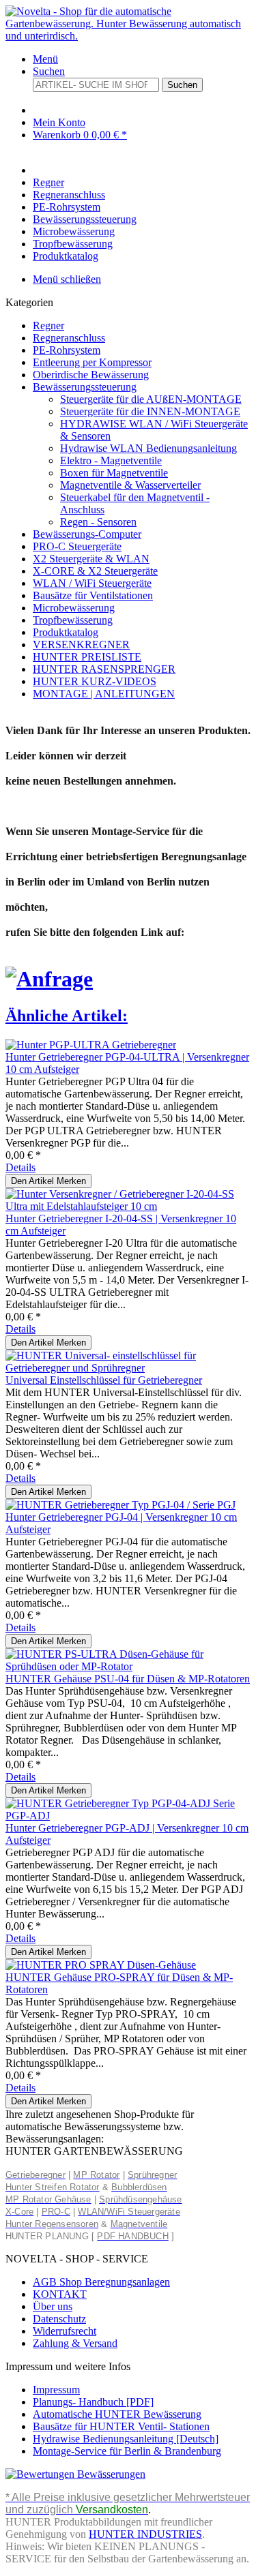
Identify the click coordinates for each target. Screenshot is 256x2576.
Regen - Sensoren (98, 522)
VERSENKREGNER (81, 645)
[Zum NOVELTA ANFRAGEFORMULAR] (49, 979)
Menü (45, 59)
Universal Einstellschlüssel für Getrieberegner (104, 1380)
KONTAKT (60, 2294)
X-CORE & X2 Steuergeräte (95, 571)
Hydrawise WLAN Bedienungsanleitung (148, 448)
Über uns (53, 2306)
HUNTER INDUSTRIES (145, 2534)
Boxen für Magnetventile (114, 473)
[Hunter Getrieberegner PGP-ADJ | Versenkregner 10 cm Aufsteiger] (128, 1816)
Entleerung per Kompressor (92, 362)
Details (20, 1167)
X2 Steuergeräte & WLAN (91, 559)
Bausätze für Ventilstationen (93, 595)
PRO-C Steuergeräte (77, 546)
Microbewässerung (74, 608)
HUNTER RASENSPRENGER (104, 669)
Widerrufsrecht (65, 2331)
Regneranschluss (69, 338)
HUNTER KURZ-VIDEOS (95, 681)
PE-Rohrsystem (67, 350)
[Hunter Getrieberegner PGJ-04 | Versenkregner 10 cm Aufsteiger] (120, 1505)
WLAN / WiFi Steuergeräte (92, 583)
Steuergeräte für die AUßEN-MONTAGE (151, 399)
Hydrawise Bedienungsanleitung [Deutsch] (126, 2439)
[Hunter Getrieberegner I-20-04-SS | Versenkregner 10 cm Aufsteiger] (128, 1206)
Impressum (56, 2390)
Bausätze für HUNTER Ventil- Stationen (121, 2426)
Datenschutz (59, 2319)
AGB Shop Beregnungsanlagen (101, 2282)
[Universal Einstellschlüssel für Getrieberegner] (128, 1368)
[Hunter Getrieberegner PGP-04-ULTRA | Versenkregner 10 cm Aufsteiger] (91, 1045)
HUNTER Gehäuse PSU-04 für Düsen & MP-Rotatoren (128, 1679)
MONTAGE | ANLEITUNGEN (104, 694)
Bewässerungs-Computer (87, 534)
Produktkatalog (66, 632)
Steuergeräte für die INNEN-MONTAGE (150, 411)
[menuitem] (142, 59)
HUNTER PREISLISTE (87, 657)
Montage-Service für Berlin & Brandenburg (127, 2451)
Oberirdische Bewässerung (91, 375)
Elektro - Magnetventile (111, 460)
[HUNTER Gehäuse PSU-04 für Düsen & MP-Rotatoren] (128, 1666)
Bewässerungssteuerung (85, 387)
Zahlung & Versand (75, 2343)
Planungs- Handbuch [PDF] (93, 2402)
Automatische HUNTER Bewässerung (117, 2414)
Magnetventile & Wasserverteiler (130, 485)
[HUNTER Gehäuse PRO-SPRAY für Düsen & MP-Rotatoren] (101, 1965)
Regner (48, 325)
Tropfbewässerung (73, 620)
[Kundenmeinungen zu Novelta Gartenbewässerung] (75, 2474)
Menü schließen (67, 279)
